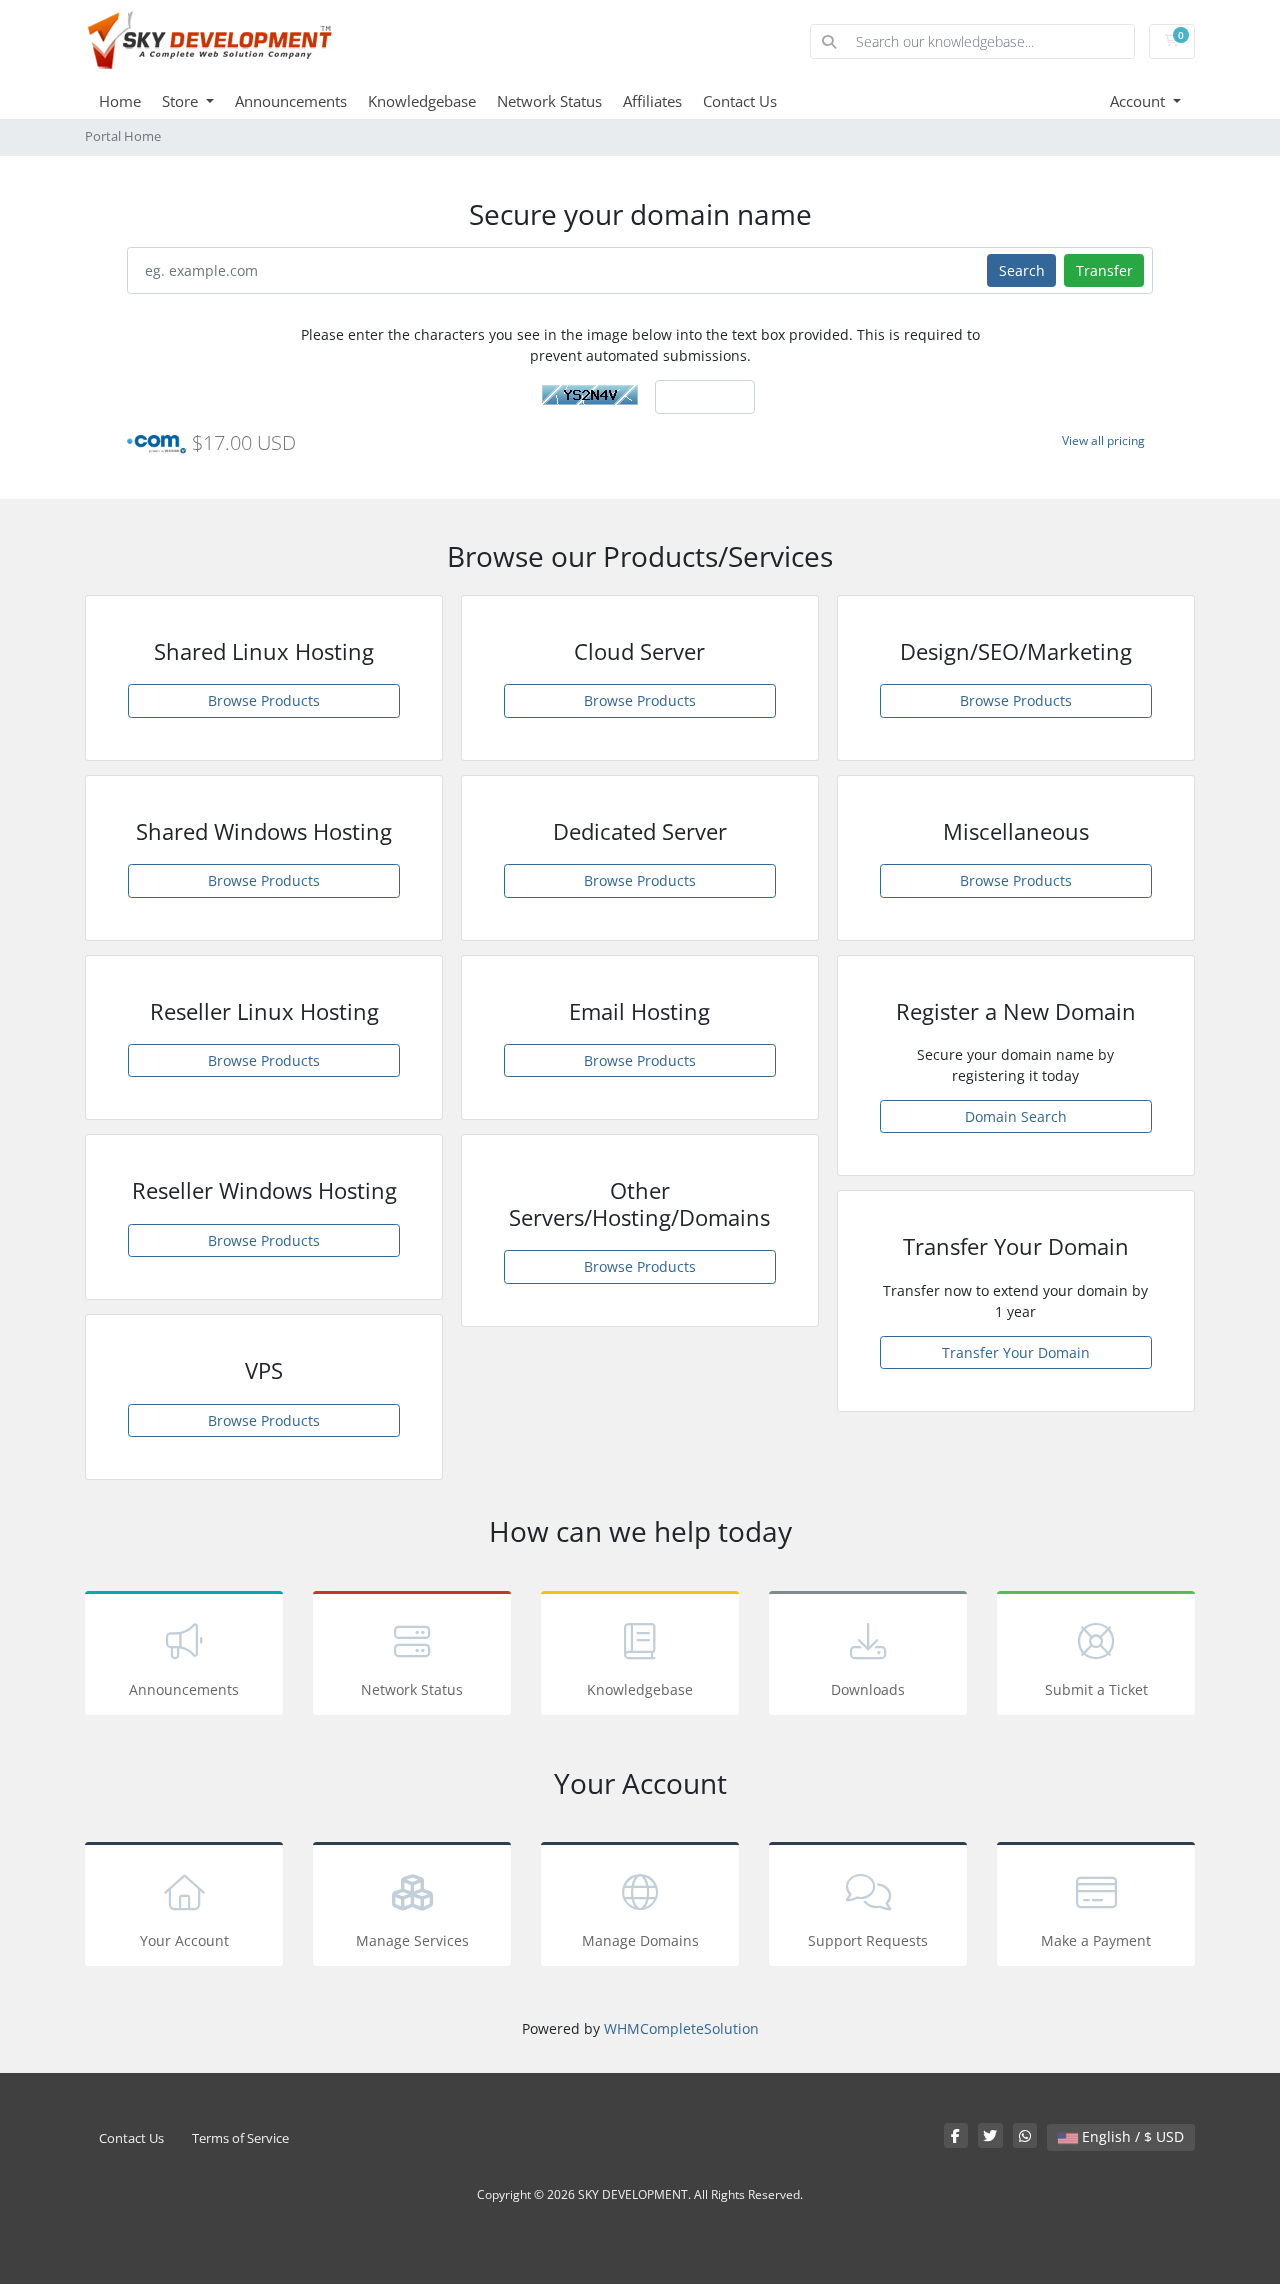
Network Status (549, 101)
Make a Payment (1096, 1940)
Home (120, 101)
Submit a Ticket (1096, 1689)
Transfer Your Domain (1016, 1352)
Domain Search (1016, 1116)
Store (182, 101)
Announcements (291, 101)
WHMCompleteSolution (681, 2028)
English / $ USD (1131, 2136)
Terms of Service (240, 2138)
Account (1139, 101)
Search (1022, 270)
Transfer (1104, 270)
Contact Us (740, 101)
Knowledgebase (422, 101)
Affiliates (652, 101)
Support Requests (868, 1940)
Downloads (868, 1689)
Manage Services (412, 1940)
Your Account (184, 1940)
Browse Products (264, 700)
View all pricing (1103, 440)
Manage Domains (640, 1940)
